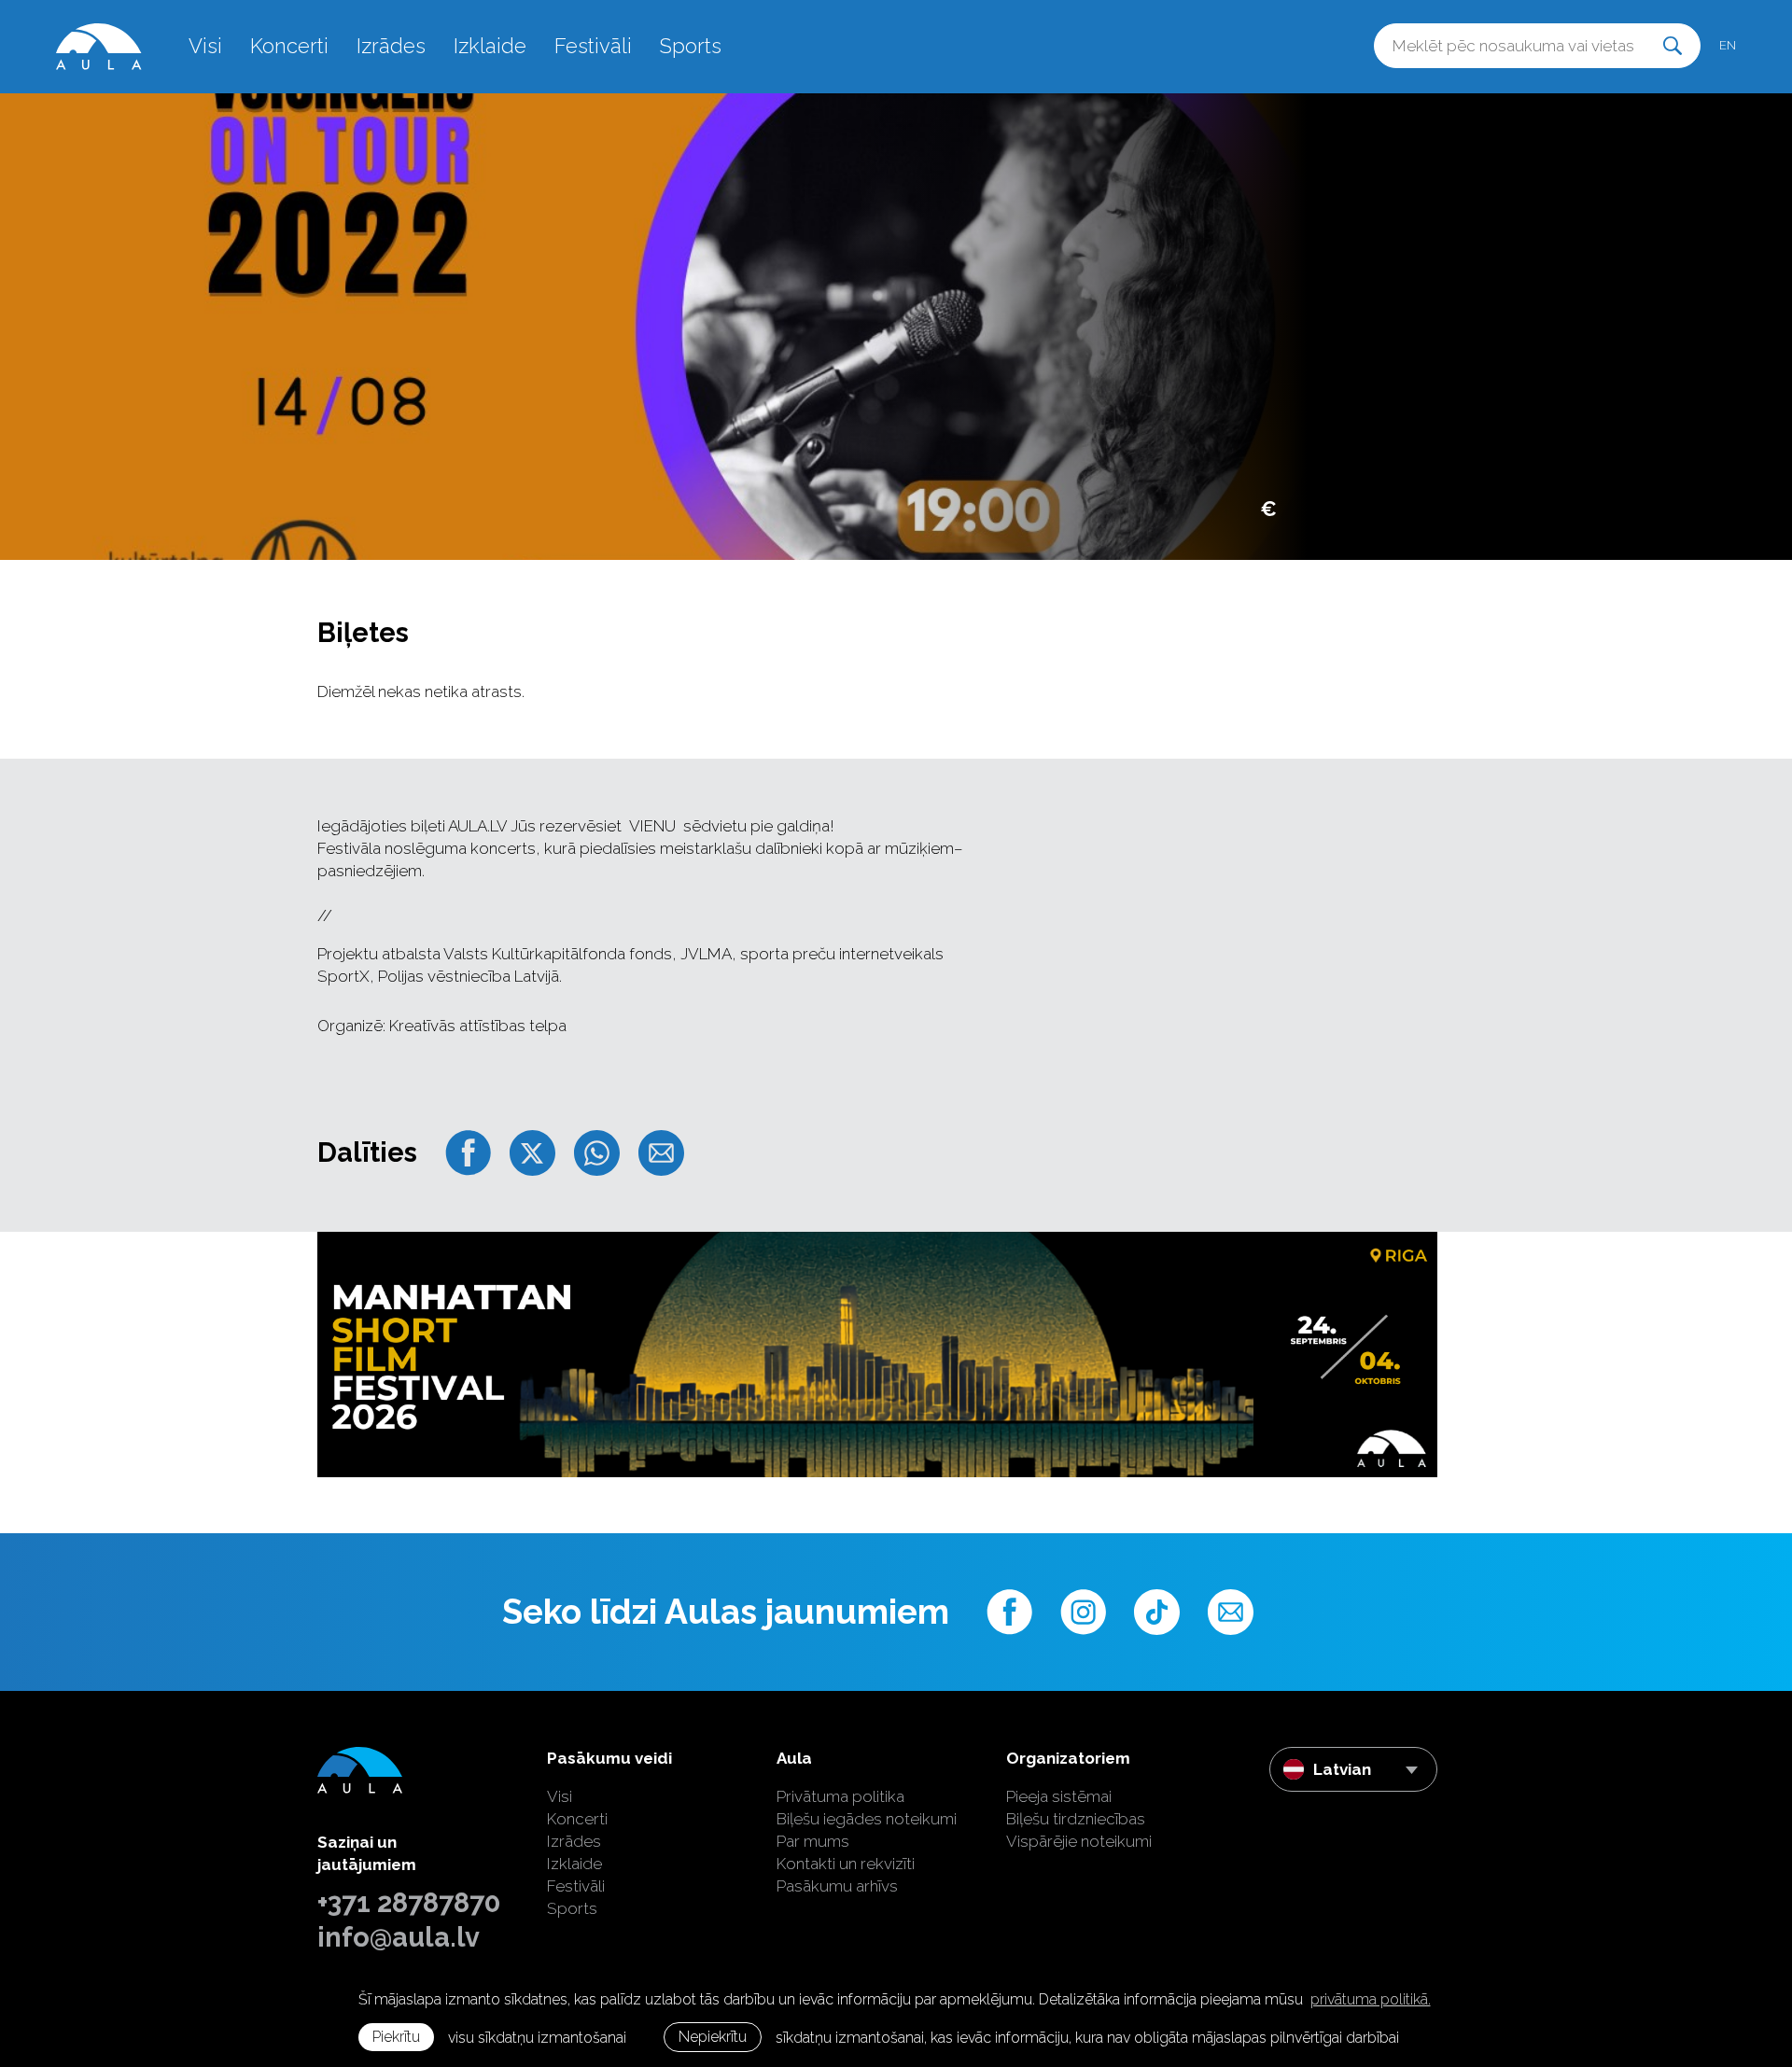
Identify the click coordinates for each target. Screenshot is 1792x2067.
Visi (205, 46)
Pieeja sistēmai (1059, 1796)
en (1728, 45)
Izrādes (391, 46)
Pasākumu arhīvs (837, 1886)
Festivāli (593, 46)
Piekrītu (396, 2037)
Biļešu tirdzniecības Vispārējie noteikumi (1079, 1830)
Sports (691, 46)
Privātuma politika (840, 1796)
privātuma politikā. (1371, 1999)
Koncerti (289, 46)
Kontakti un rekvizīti (846, 1864)
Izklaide (490, 46)
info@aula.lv (399, 1937)
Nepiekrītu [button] (713, 2037)
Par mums (813, 1841)
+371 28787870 (409, 1903)
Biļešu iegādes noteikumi (867, 1819)
